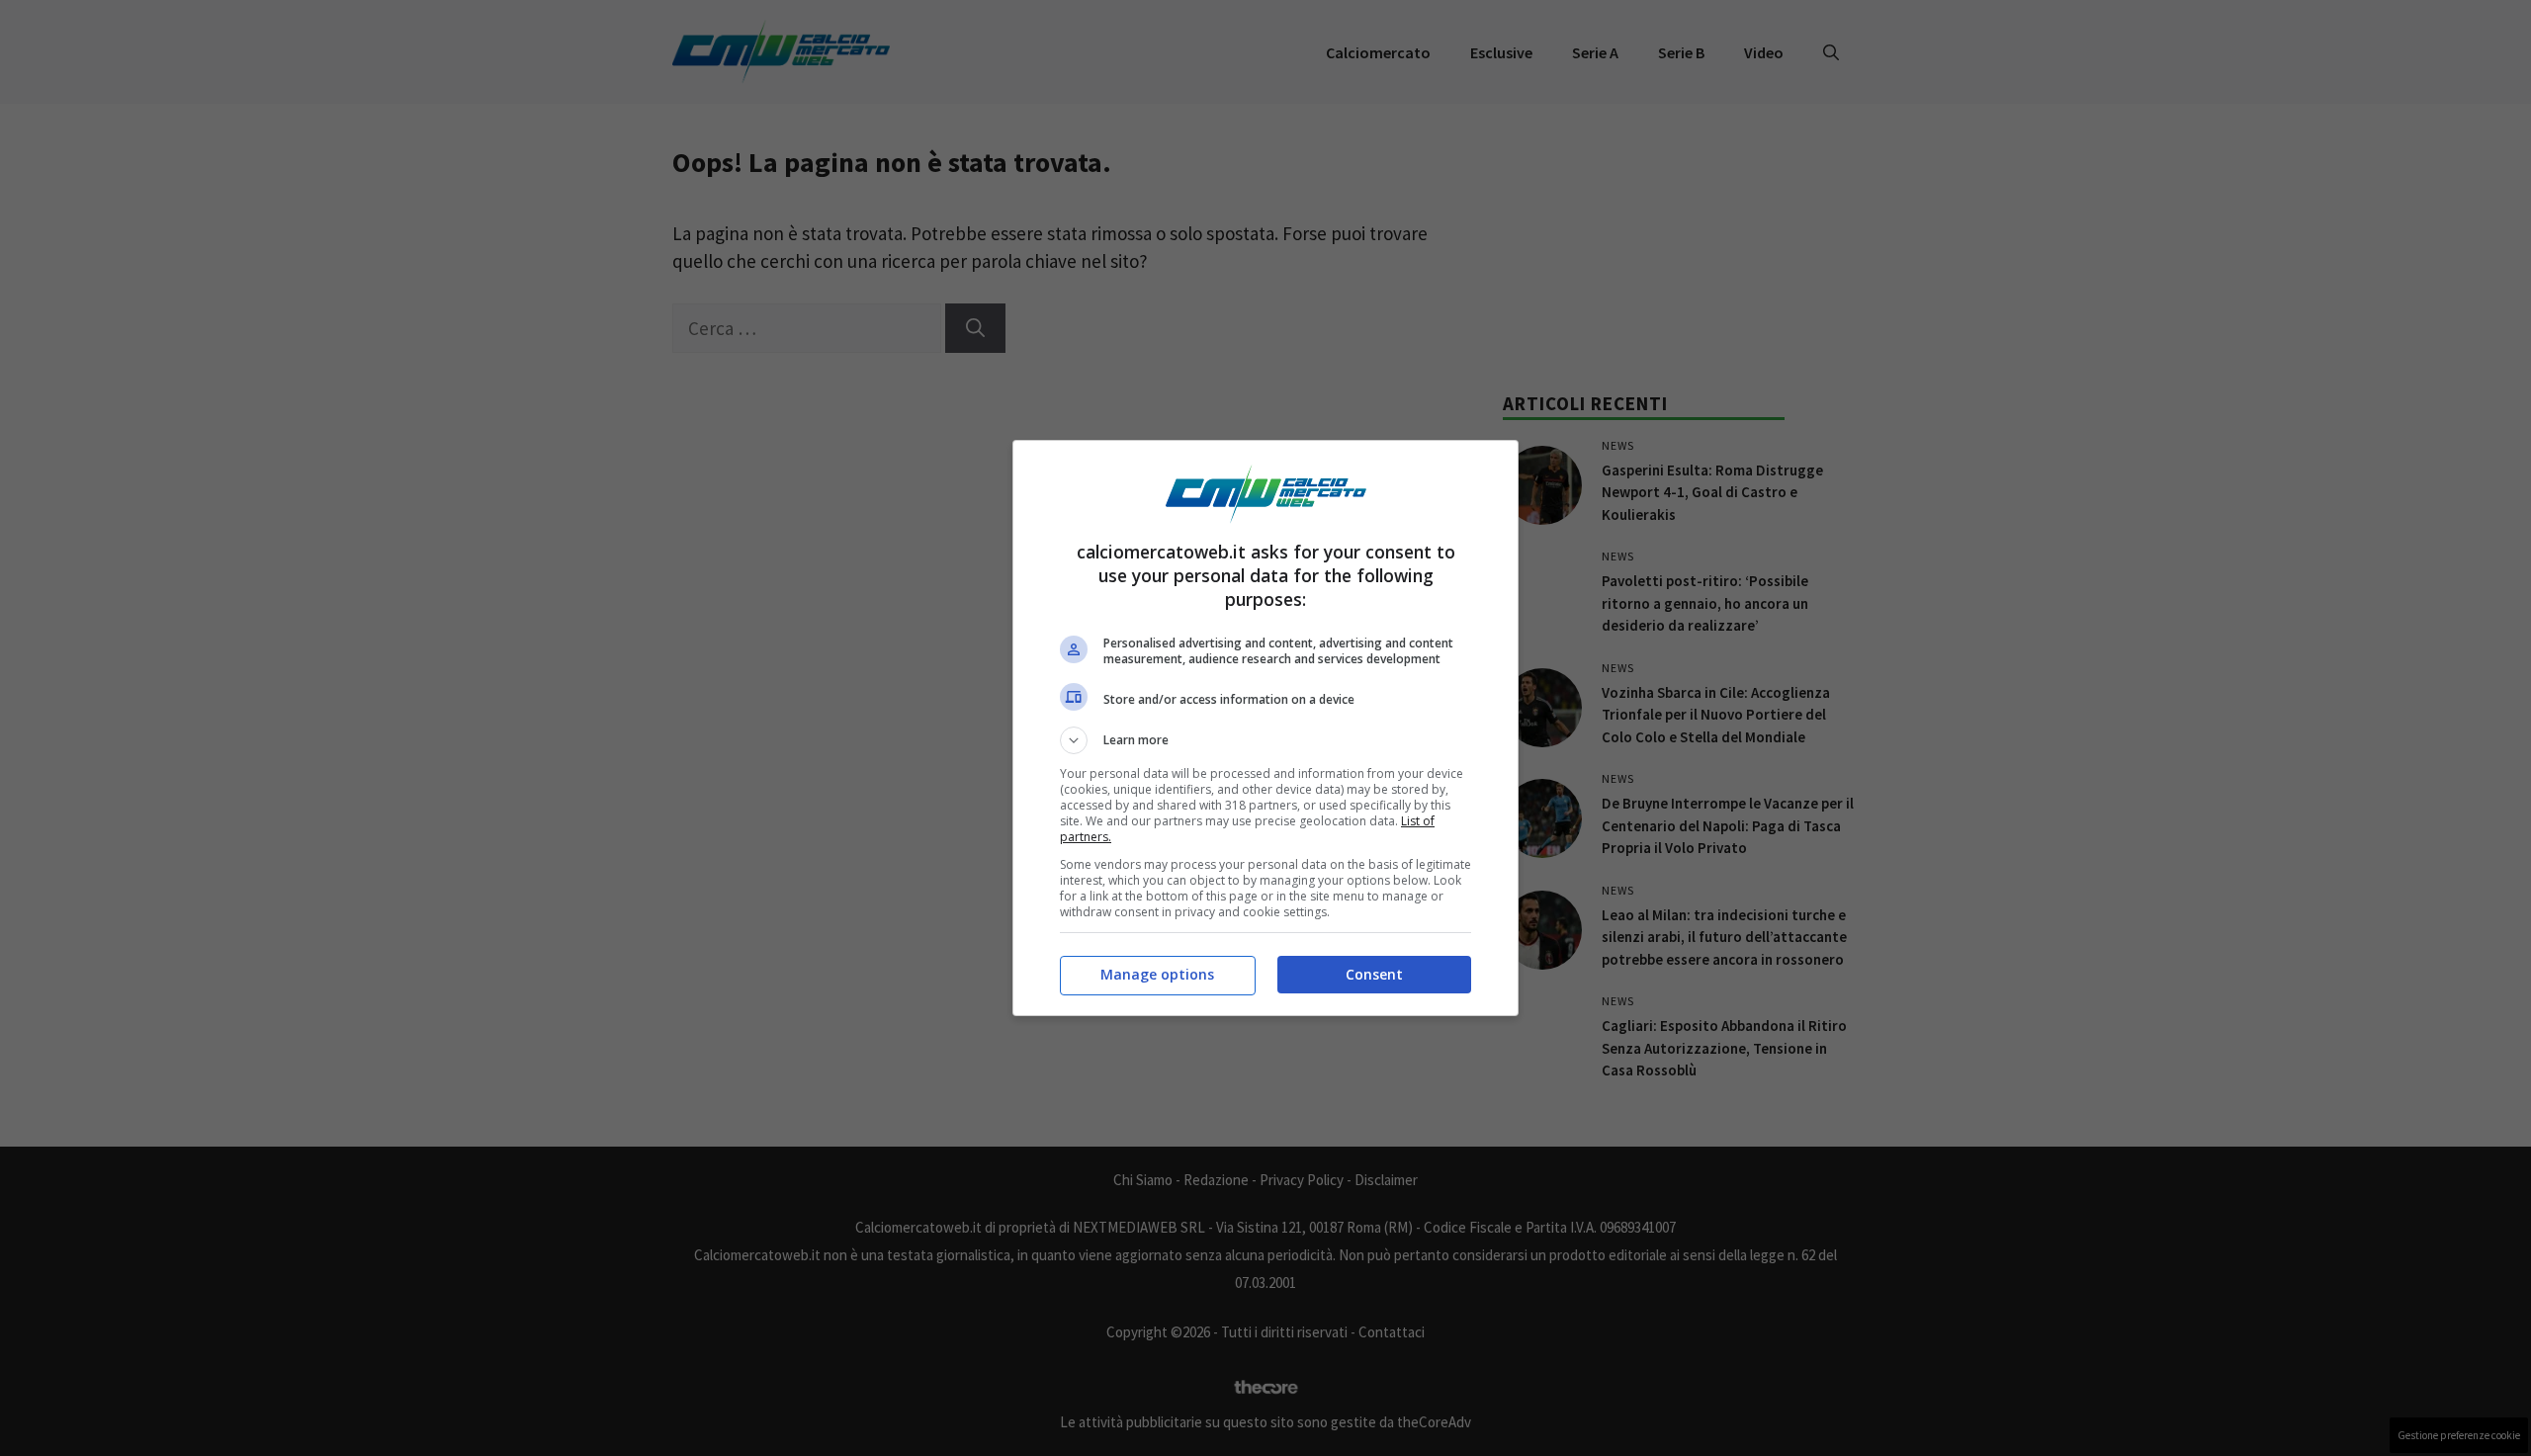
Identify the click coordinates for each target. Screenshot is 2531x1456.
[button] (1265, 740)
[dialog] (1265, 728)
